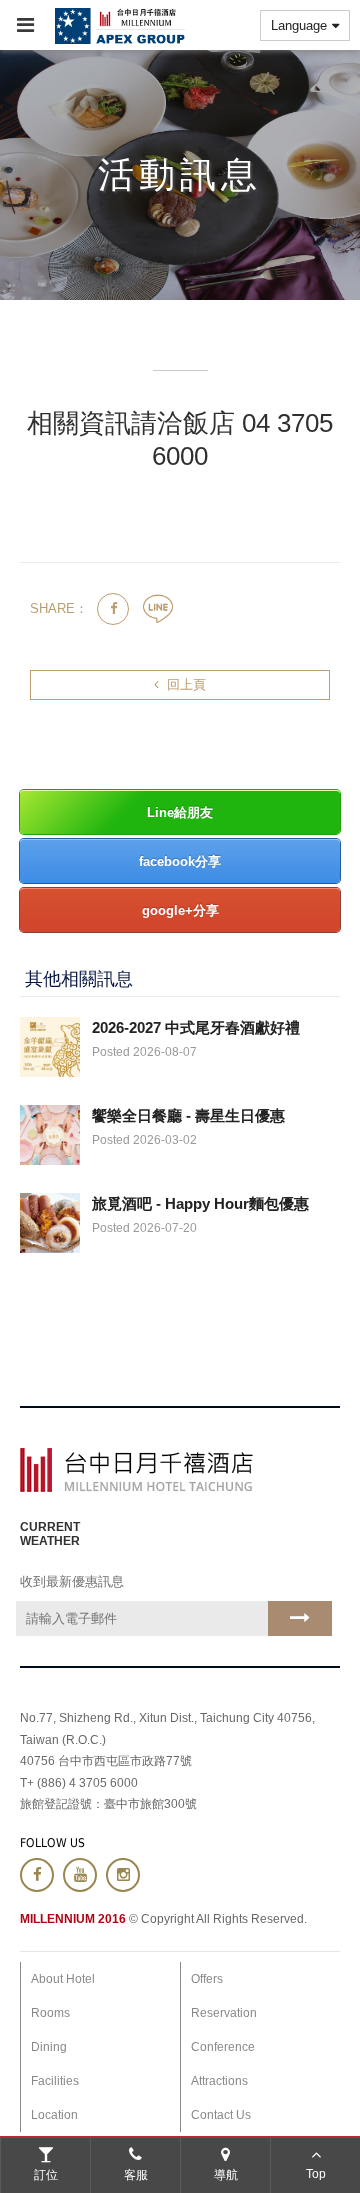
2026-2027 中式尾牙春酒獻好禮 (196, 1027)
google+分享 (180, 910)
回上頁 (186, 684)
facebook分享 (180, 861)
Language (299, 25)
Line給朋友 (180, 812)
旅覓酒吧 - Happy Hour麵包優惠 (200, 1203)
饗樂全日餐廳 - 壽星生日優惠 (188, 1115)
